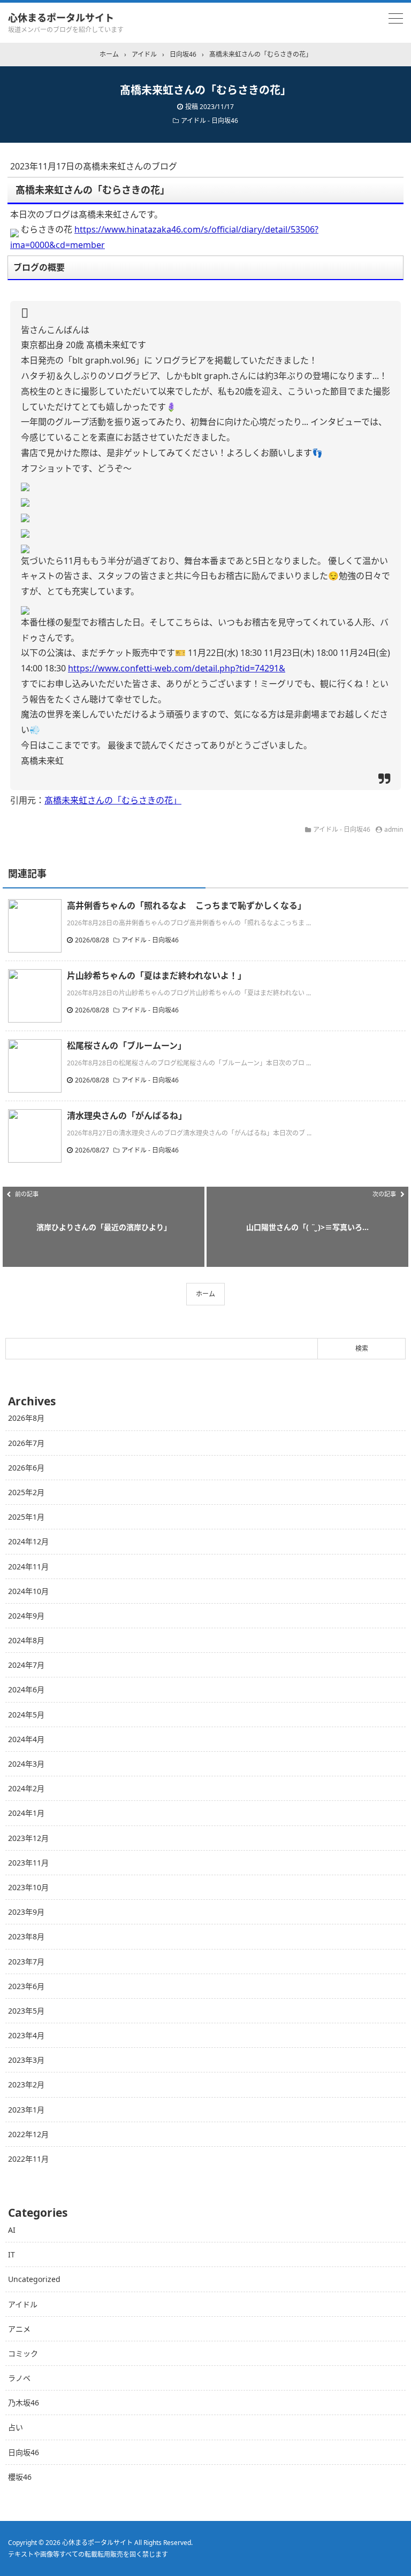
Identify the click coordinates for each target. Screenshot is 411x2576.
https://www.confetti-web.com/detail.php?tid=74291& (177, 668)
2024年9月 (26, 1616)
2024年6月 (26, 1689)
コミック (23, 2353)
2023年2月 (26, 2084)
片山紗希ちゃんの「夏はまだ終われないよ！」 (157, 976)
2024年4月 (26, 1739)
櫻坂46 (20, 2477)
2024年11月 (28, 1567)
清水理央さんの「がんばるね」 (127, 1116)
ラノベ (19, 2378)
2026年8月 (26, 1418)
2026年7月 (26, 1443)
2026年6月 (26, 1468)
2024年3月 (26, 1764)
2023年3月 (26, 2060)
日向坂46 (24, 2452)
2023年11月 (28, 1863)
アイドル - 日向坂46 (210, 121)
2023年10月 (28, 1887)
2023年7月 (26, 1962)
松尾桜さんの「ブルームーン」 (127, 1046)
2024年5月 (26, 1715)
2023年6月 (26, 1986)
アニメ (19, 2329)
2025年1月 (26, 1517)
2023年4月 (26, 2035)
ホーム (205, 1294)
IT (12, 2254)
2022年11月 (28, 2159)
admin (394, 829)
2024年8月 (26, 1640)
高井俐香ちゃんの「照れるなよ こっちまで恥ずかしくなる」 (187, 906)
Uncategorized (34, 2279)
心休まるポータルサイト (61, 18)
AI (12, 2230)
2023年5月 (26, 2011)
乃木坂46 (24, 2403)
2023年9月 (26, 1912)
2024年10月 (28, 1591)
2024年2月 (26, 1788)
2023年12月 (28, 1838)
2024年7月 (26, 1665)
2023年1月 (26, 2110)
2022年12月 (28, 2134)
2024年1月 (26, 1813)
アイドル (23, 2304)
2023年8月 (26, 1936)
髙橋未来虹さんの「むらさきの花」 (113, 800)
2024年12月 (28, 1541)
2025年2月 (26, 1492)
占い (16, 2427)
